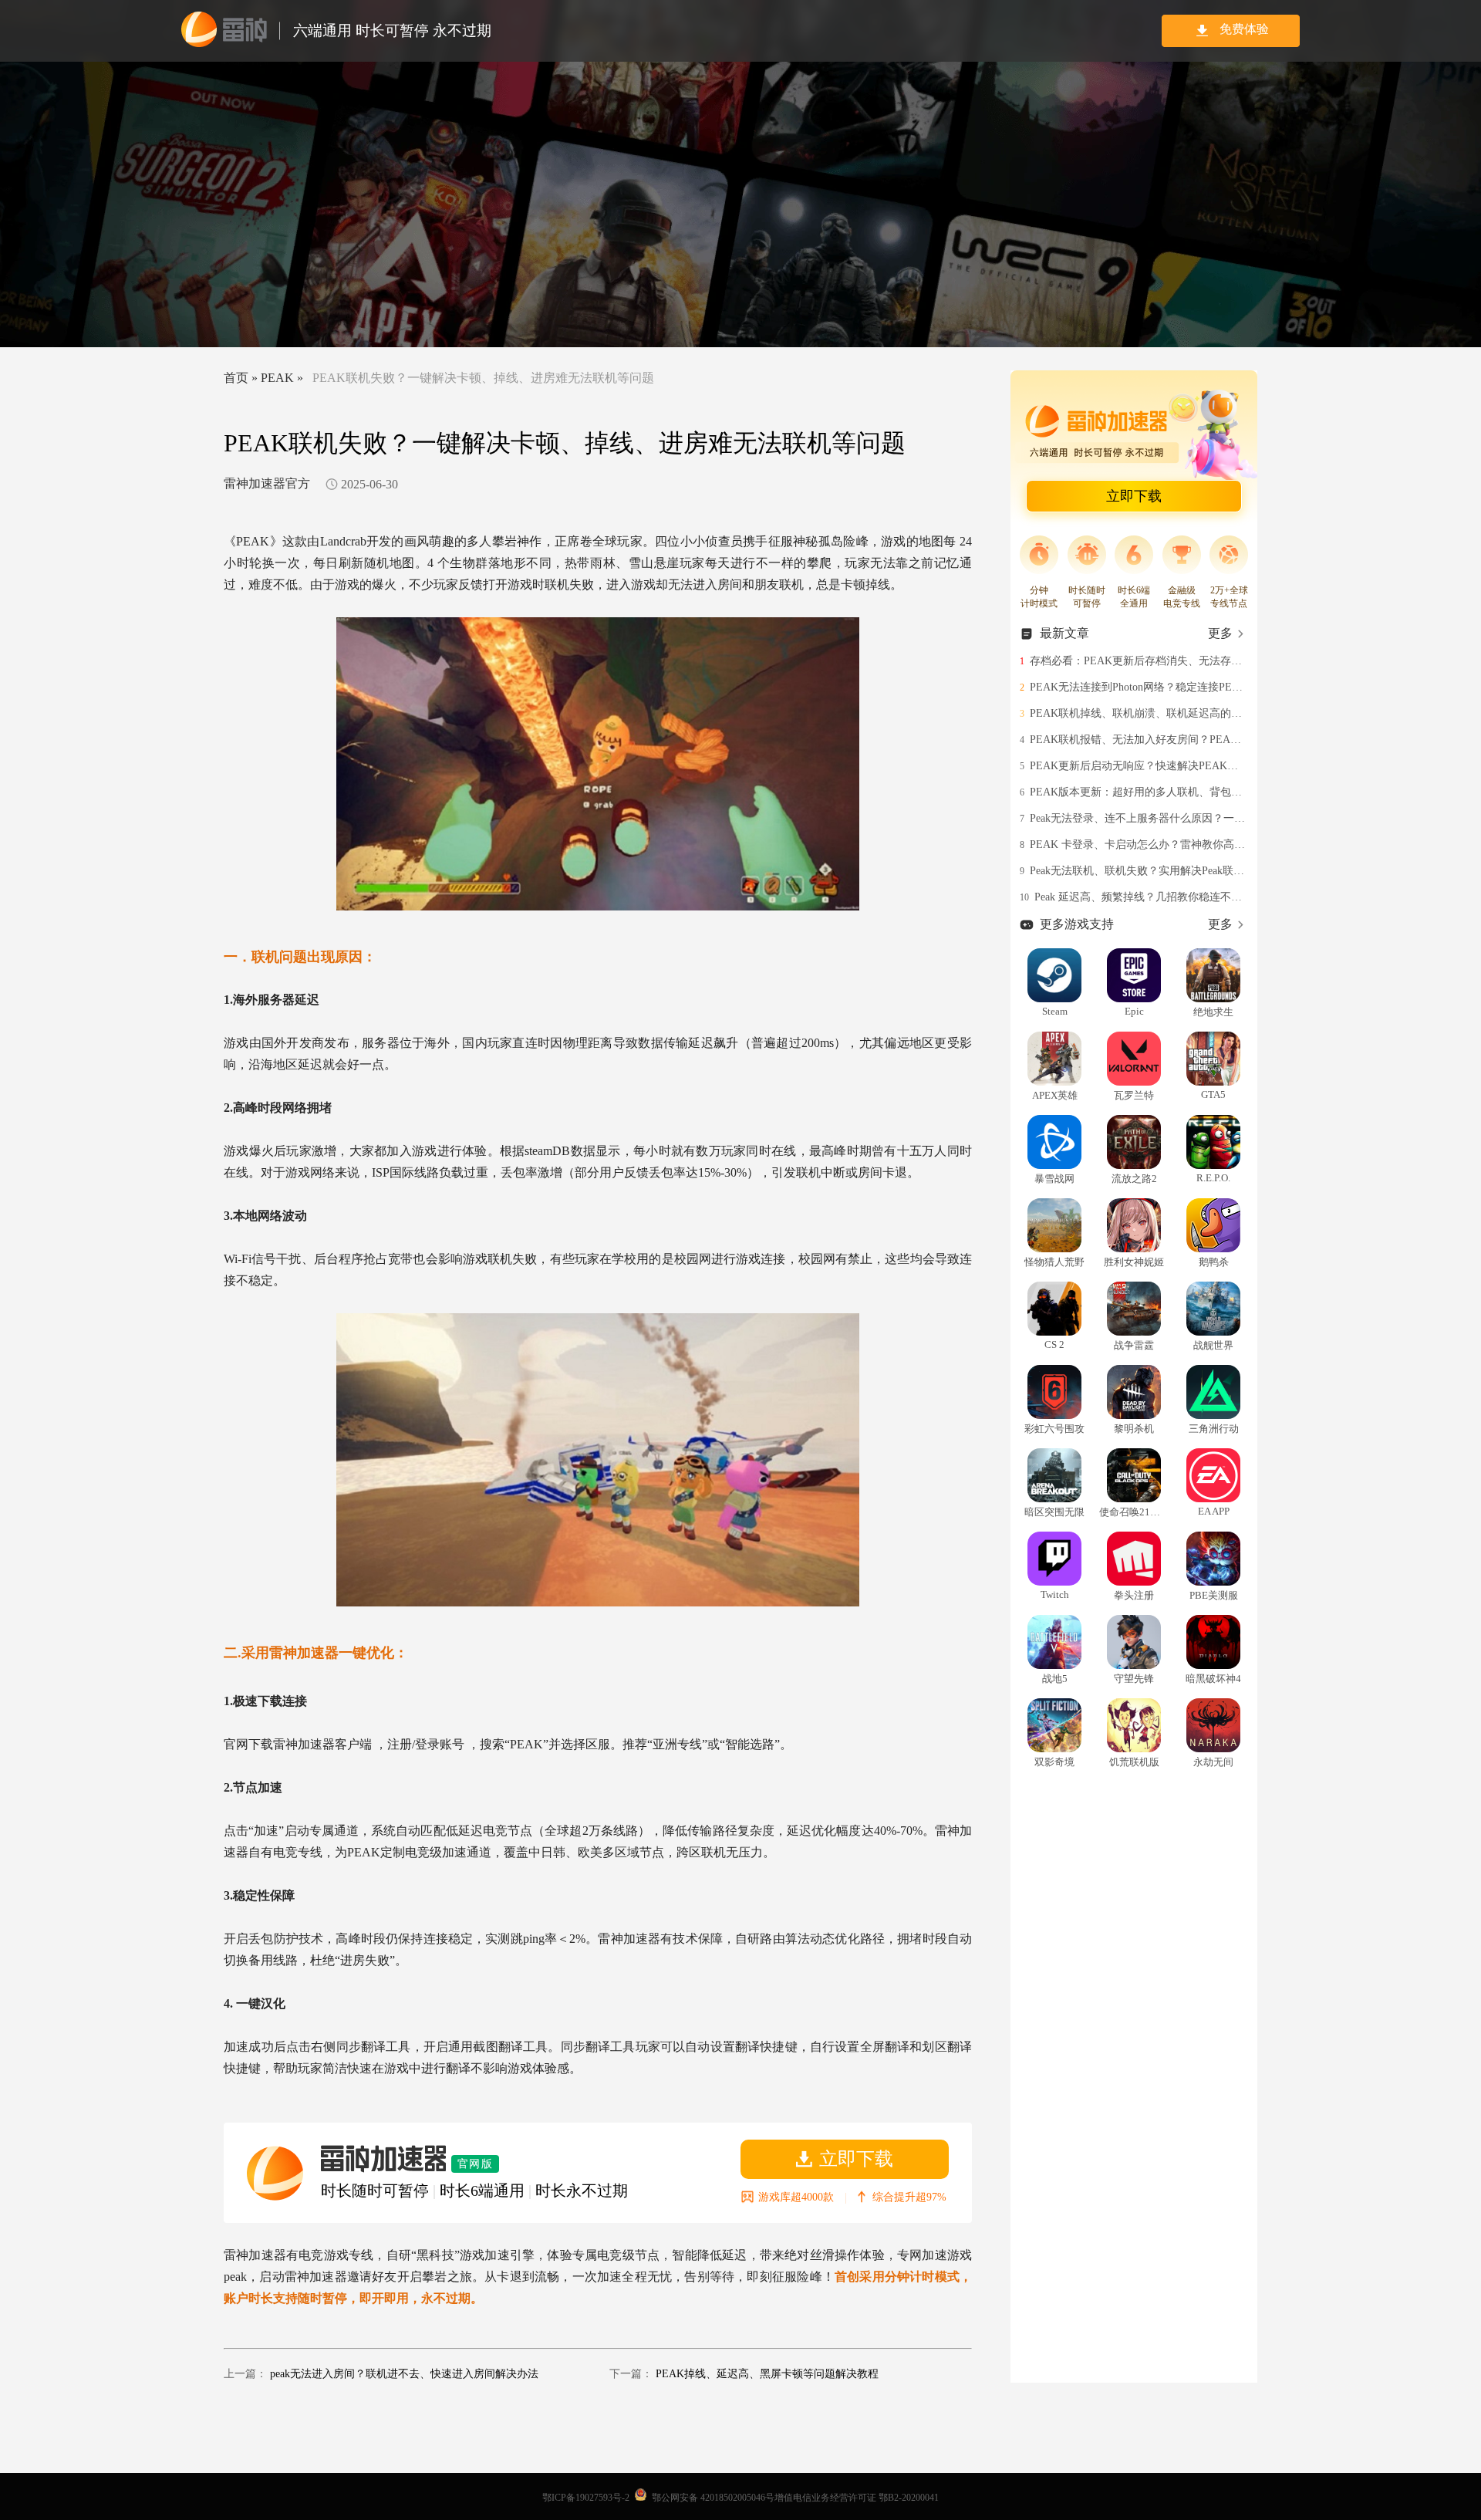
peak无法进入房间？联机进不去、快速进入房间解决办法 (404, 2374)
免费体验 (1244, 29)
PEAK (277, 378)
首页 (236, 378)
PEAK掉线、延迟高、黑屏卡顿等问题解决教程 (767, 2374)
